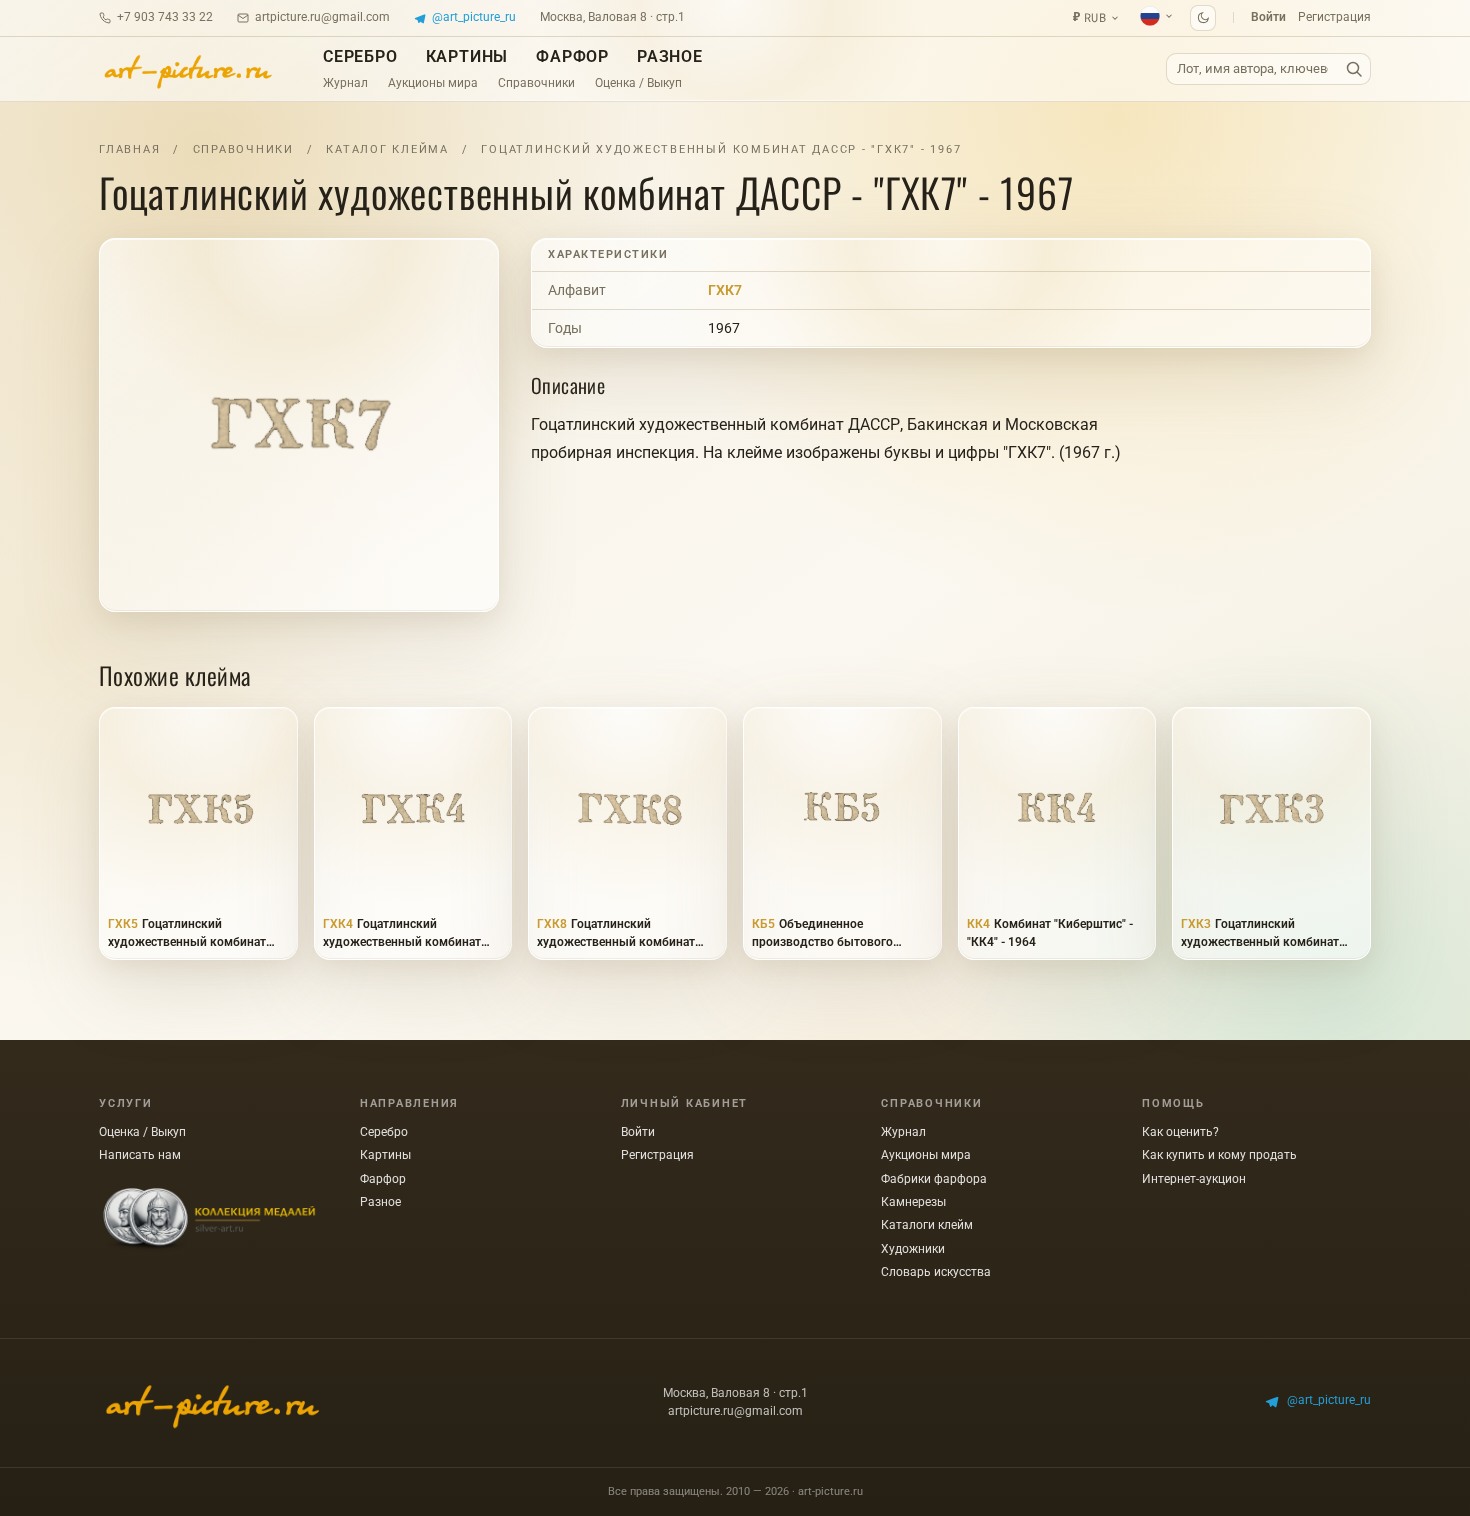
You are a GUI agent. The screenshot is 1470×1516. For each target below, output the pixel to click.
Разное (670, 56)
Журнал (345, 83)
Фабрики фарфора (934, 1179)
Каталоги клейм (927, 1225)
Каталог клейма (387, 149)
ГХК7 (725, 290)
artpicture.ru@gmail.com (322, 17)
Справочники (536, 83)
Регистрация (1334, 17)
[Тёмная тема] (1203, 18)
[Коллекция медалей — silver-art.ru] (209, 1220)
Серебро (360, 56)
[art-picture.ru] (187, 69)
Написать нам (140, 1155)
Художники (913, 1249)
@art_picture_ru (474, 17)
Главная (129, 149)
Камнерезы (913, 1202)
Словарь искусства (936, 1272)
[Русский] (1157, 16)
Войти (1268, 17)
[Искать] (1354, 69)
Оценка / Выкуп (638, 83)
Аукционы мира (433, 83)
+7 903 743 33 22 (165, 17)
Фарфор (572, 56)
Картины (467, 56)
